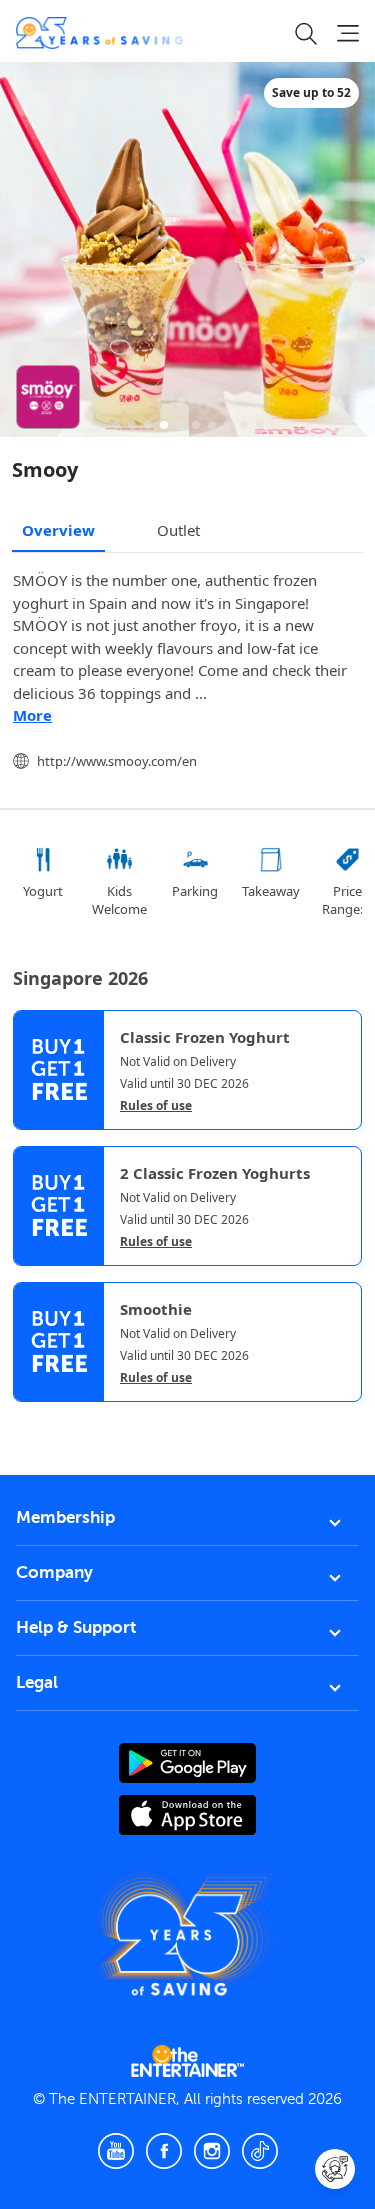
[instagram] (212, 2151)
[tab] (28, 1419)
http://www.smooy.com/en (117, 761)
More (32, 715)
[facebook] (164, 2151)
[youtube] (116, 2151)
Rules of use (156, 1106)
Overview (58, 530)
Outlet (178, 530)
